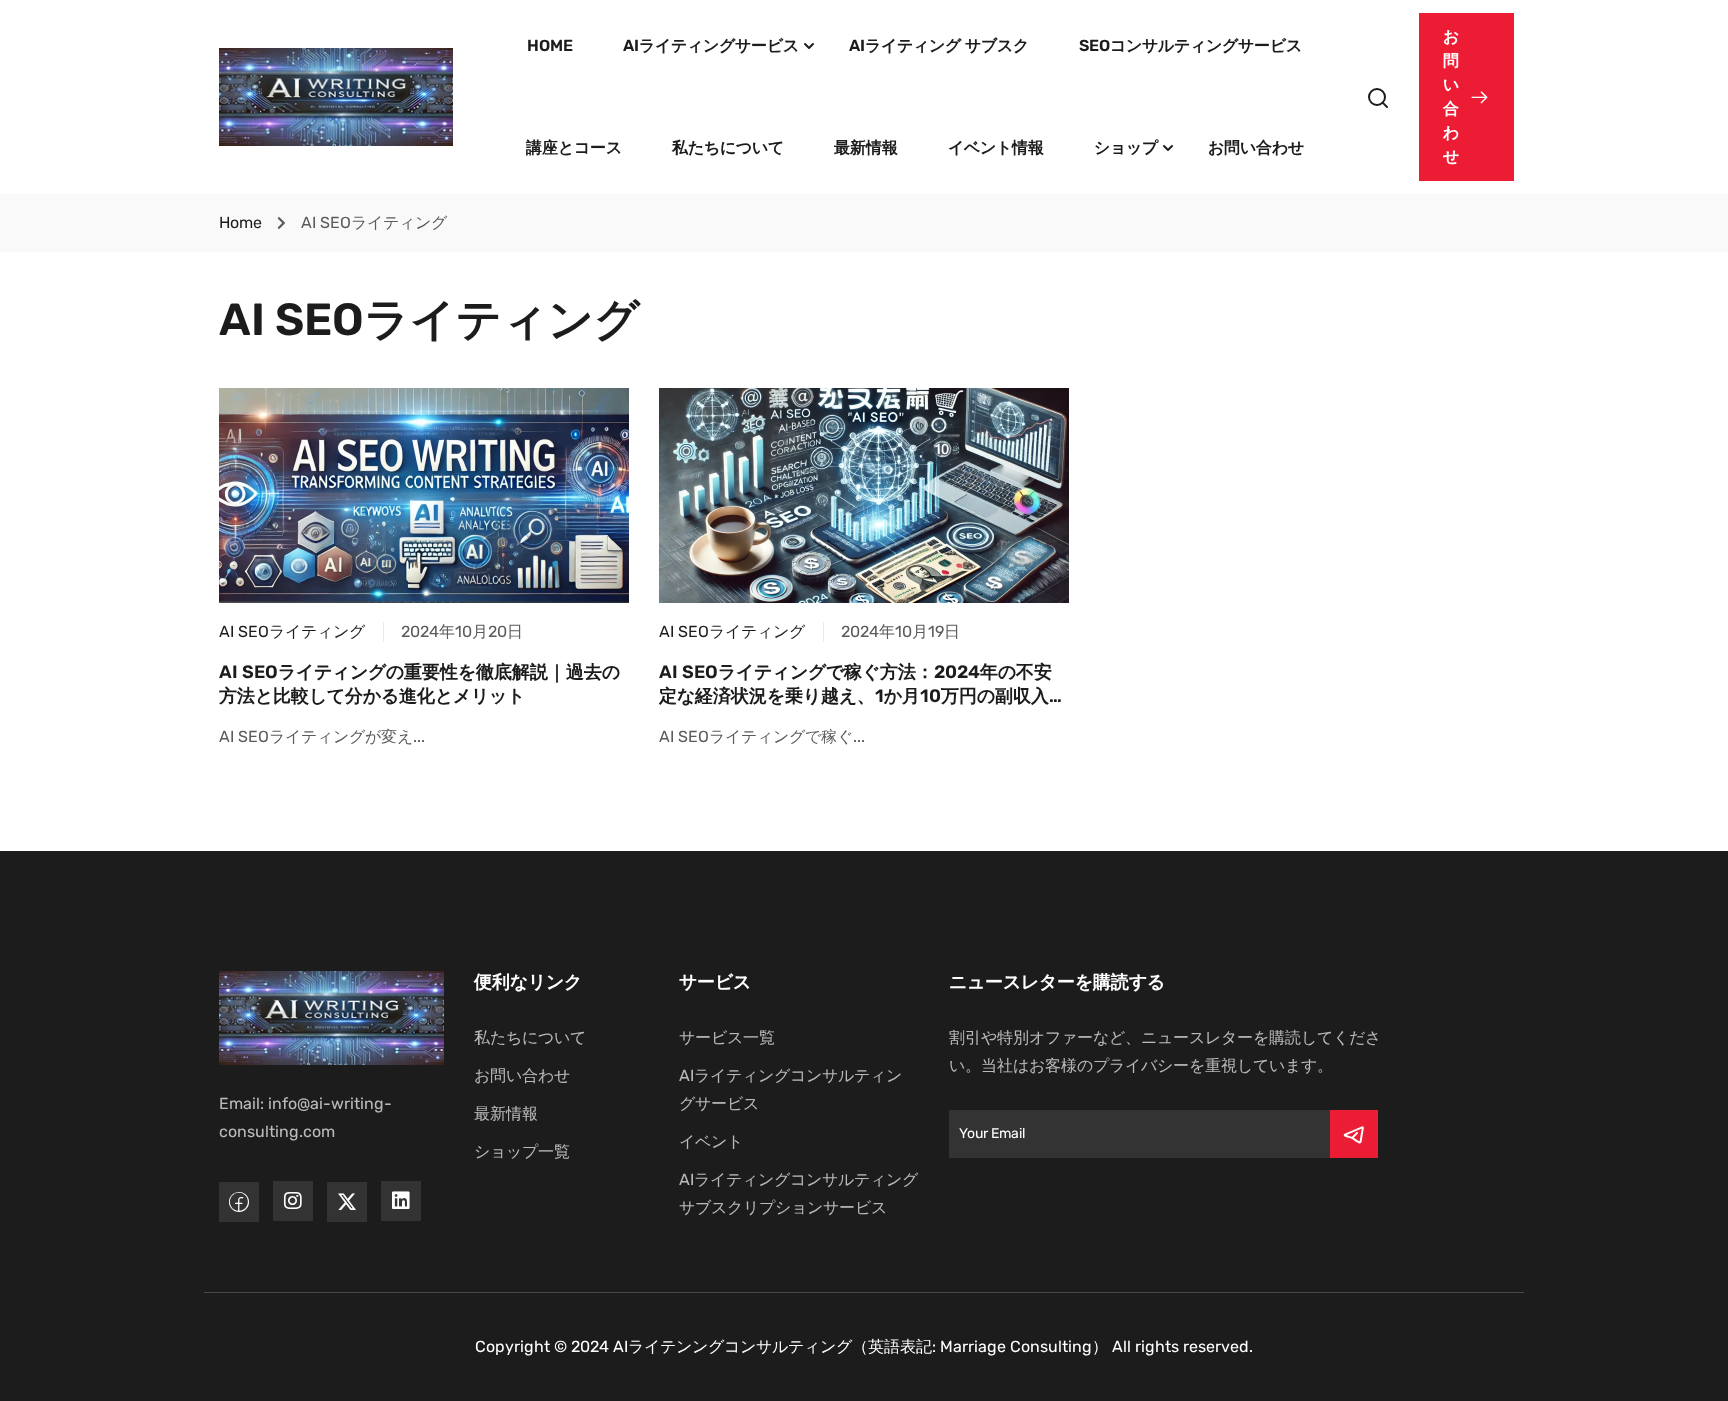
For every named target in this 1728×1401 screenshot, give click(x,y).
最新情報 (866, 147)
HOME (550, 45)
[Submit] (1354, 1134)
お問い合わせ (1256, 147)
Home (240, 222)
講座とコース (574, 147)
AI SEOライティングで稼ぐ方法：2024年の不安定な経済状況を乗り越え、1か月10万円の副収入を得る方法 (863, 695)
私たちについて (728, 147)
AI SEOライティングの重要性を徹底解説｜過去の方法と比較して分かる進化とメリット (419, 683)
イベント (711, 1141)
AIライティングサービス (711, 45)
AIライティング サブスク (939, 45)
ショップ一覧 (522, 1151)
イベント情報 (996, 147)
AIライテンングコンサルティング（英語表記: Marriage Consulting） (860, 1346)
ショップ (1126, 147)
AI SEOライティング (292, 631)
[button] (1466, 97)
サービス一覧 (727, 1037)
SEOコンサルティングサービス (1190, 45)
